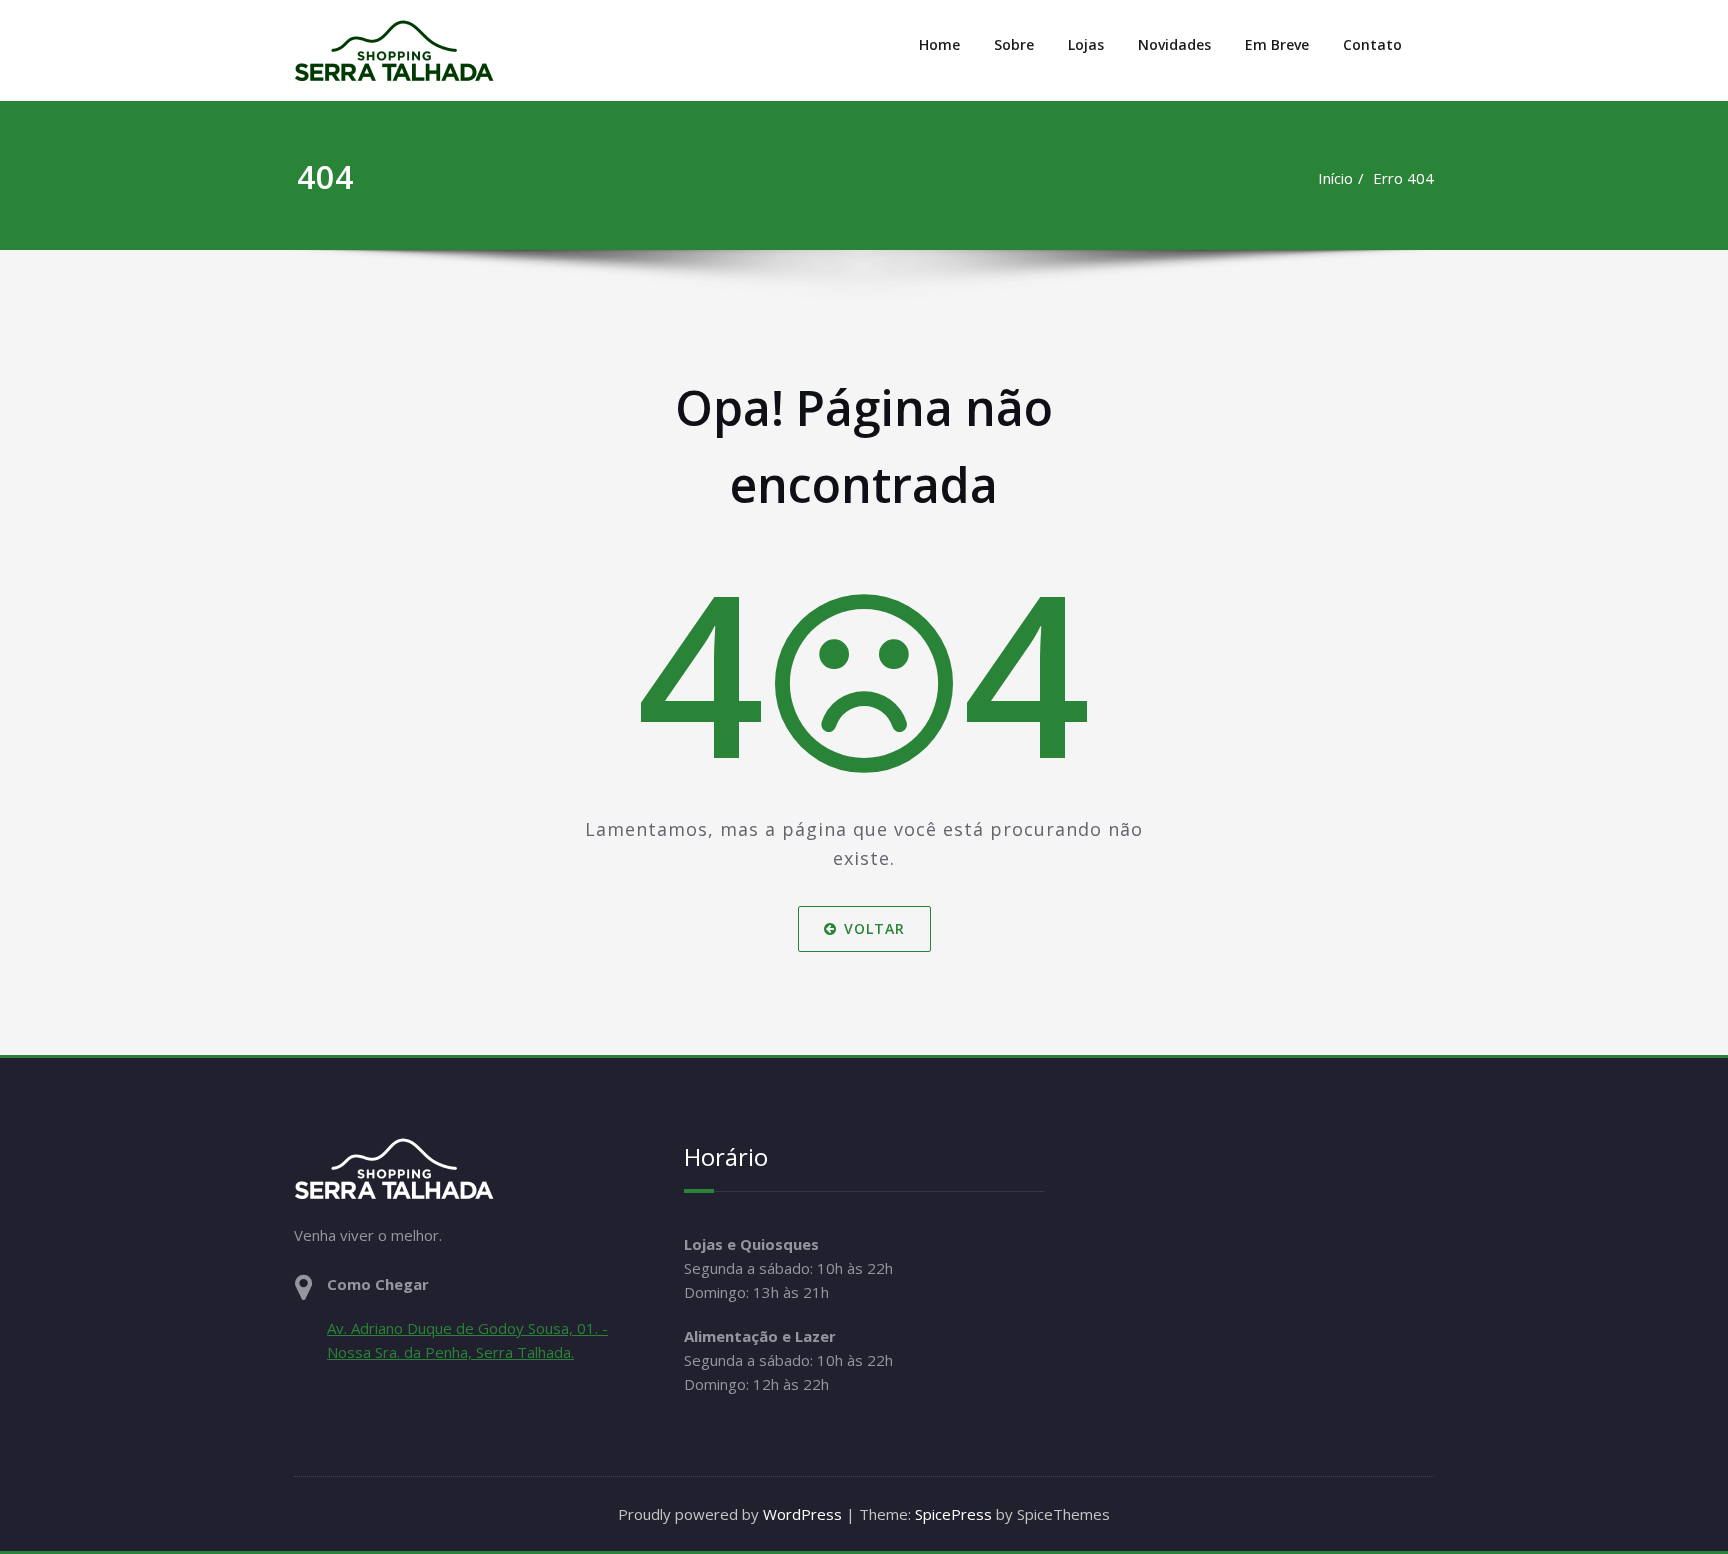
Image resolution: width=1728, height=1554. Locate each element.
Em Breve (1277, 44)
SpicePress (953, 1514)
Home (939, 44)
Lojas (1086, 44)
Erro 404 (1403, 178)
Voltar (874, 928)
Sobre (1014, 44)
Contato (1372, 44)
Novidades (1174, 44)
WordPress (802, 1514)
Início (1335, 178)
